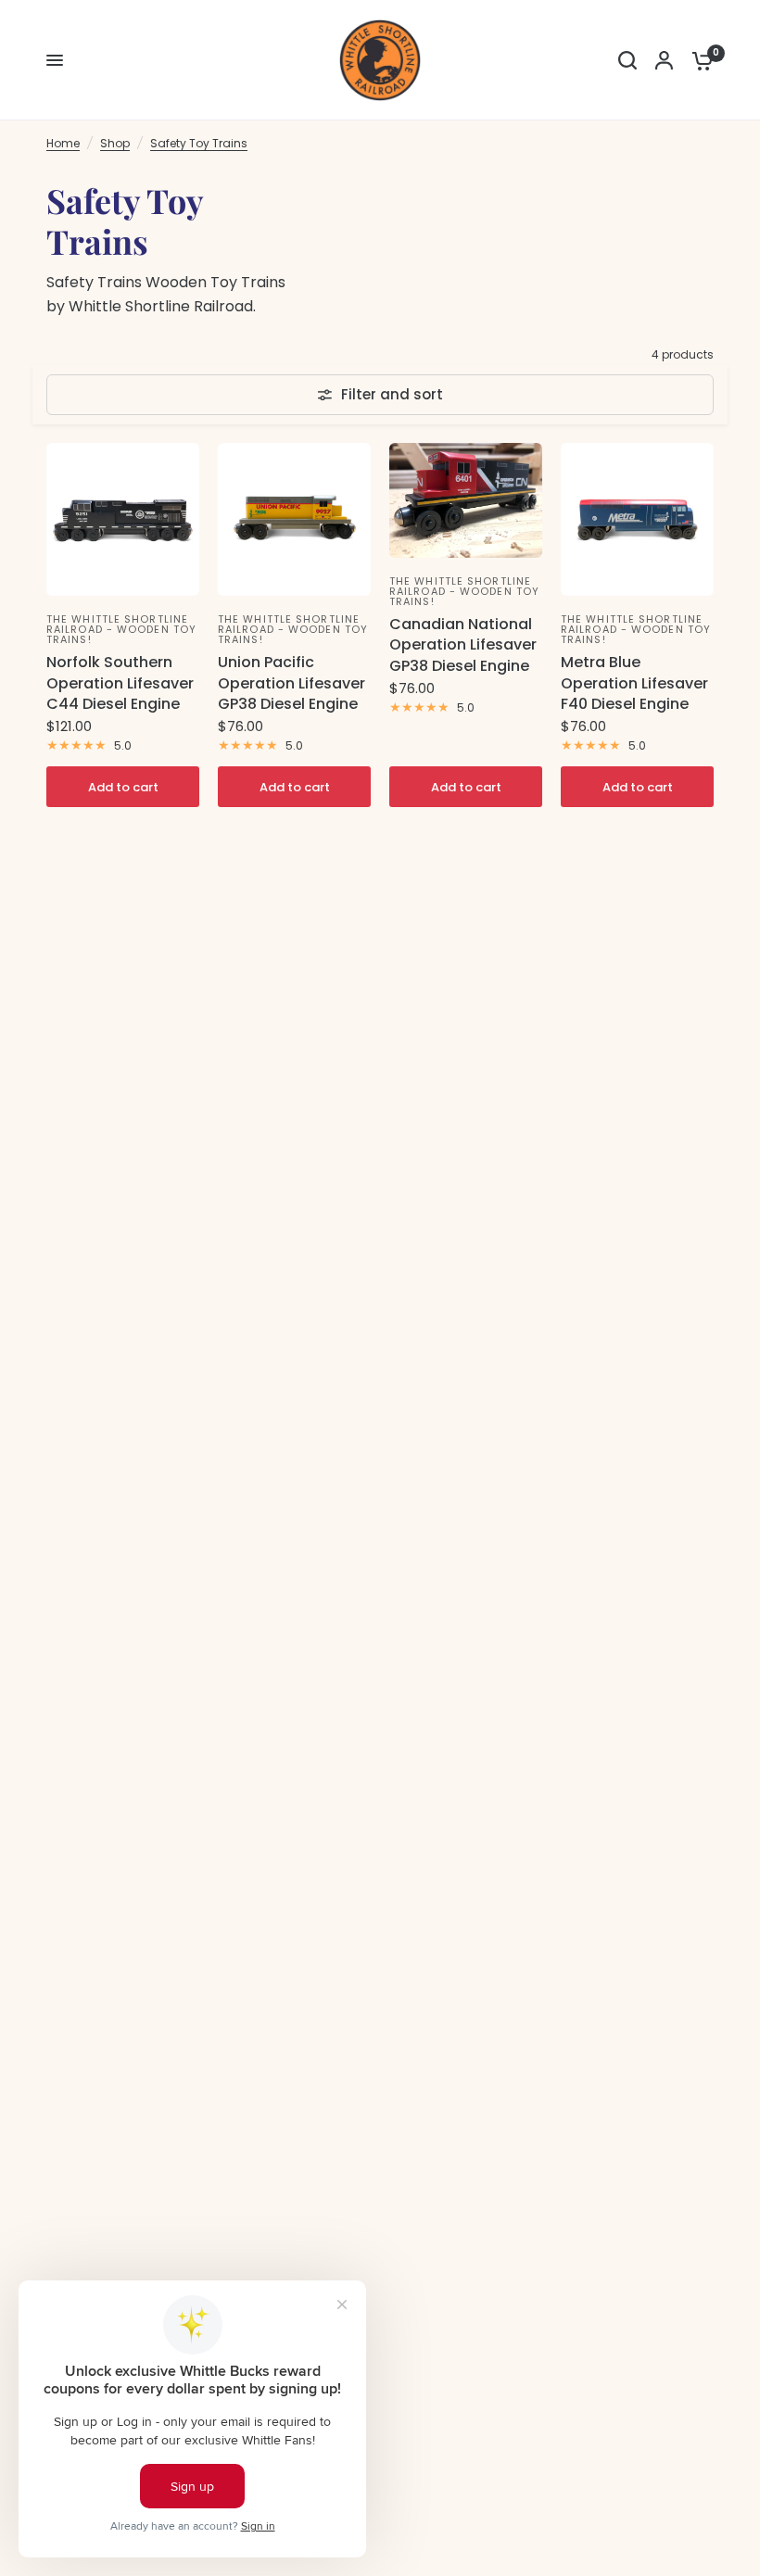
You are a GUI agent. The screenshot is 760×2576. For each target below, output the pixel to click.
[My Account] (664, 60)
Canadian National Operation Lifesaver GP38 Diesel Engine (463, 645)
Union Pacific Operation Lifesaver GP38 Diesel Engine (291, 683)
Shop (115, 143)
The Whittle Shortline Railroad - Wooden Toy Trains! (121, 629)
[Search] (627, 60)
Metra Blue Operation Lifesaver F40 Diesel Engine (634, 683)
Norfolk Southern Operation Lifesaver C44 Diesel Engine (120, 683)
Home (63, 143)
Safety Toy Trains (199, 143)
